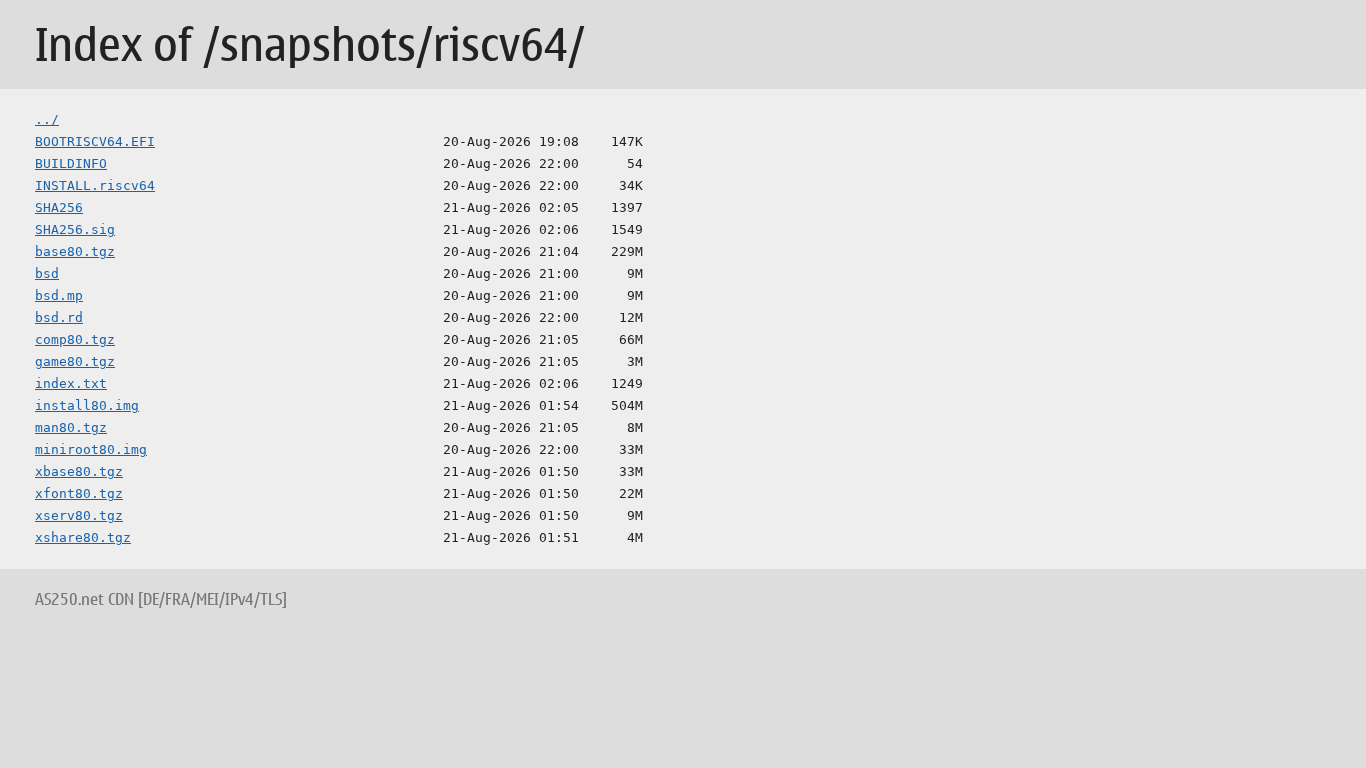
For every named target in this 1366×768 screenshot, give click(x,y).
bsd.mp (59, 295)
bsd (47, 273)
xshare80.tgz (83, 537)
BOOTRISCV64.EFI (95, 141)
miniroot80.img (91, 449)
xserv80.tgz (79, 515)
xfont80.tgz (79, 493)
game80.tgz (75, 361)
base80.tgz (75, 251)
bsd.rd (59, 317)
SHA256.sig (75, 229)
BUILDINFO (71, 163)
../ (47, 119)
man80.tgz (71, 427)
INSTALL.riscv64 (95, 185)
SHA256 (59, 207)
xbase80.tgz (79, 471)
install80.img (87, 405)
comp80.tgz (75, 339)
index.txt (71, 383)
